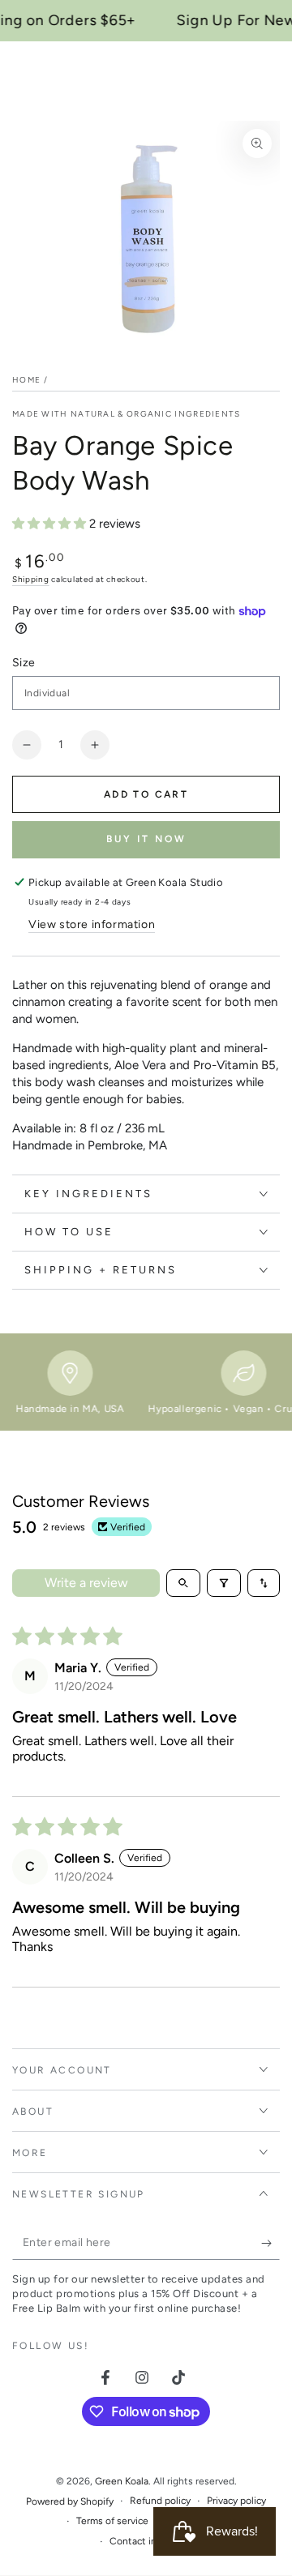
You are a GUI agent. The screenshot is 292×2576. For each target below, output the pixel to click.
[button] (51, 524)
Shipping (31, 579)
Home (26, 380)
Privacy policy (236, 2501)
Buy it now (146, 839)
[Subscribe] (271, 2244)
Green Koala (122, 2481)
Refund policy (160, 2501)
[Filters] (224, 1583)
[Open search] (183, 1583)
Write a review (86, 1583)
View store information (92, 924)
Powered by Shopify (70, 2501)
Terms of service (112, 2521)
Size (24, 663)
